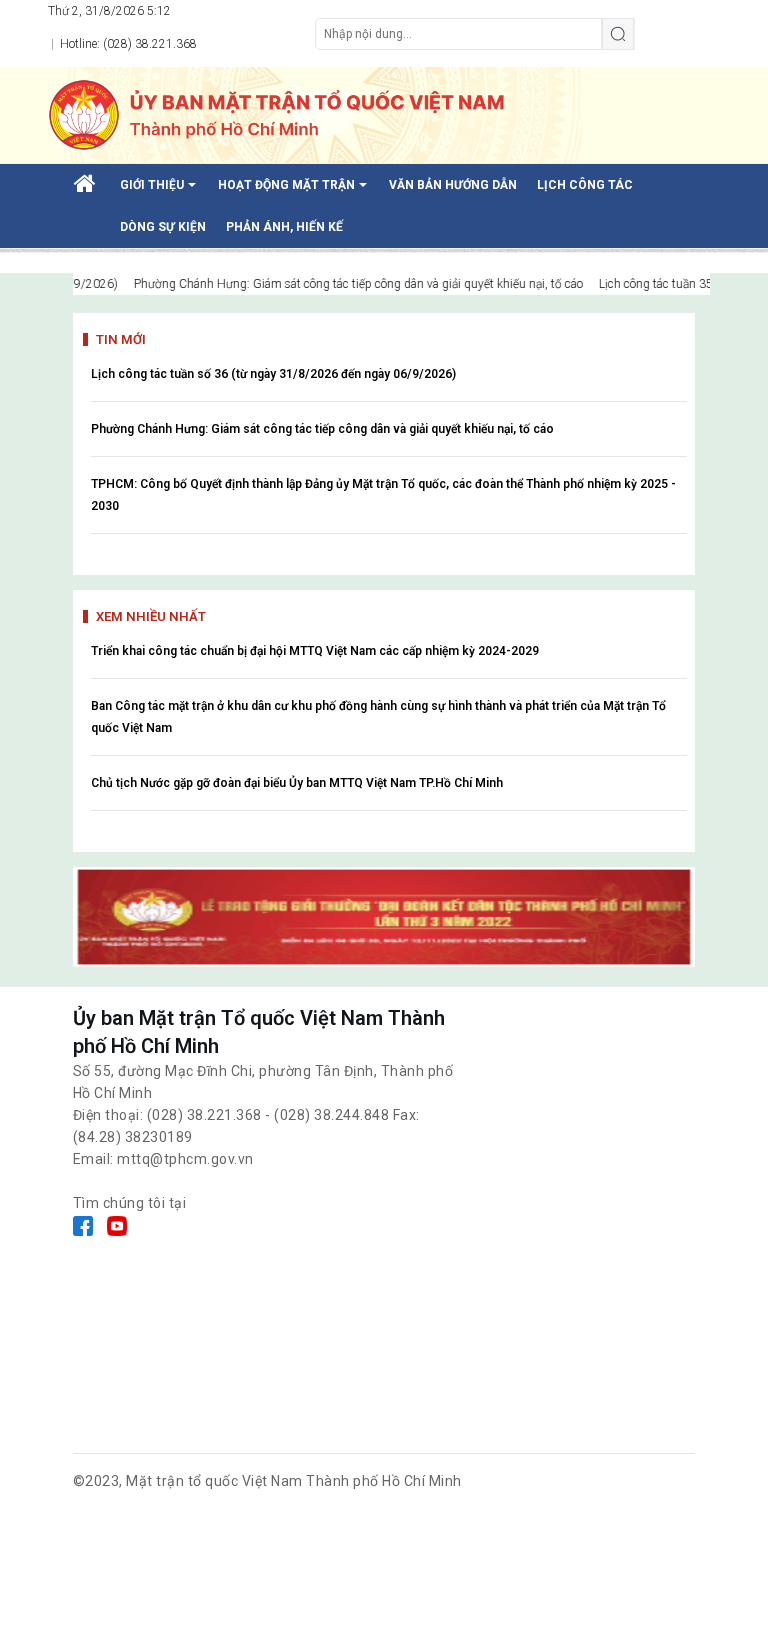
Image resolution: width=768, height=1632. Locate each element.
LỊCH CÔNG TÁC (585, 185)
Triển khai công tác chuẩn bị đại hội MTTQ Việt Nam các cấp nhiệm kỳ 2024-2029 (315, 651)
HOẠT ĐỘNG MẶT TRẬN (296, 192)
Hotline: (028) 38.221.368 (127, 44)
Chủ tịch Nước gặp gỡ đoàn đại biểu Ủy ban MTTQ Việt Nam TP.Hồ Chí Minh (297, 783)
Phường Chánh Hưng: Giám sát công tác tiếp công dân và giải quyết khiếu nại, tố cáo (322, 429)
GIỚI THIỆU (161, 192)
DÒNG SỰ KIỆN (163, 227)
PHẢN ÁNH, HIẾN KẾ (284, 227)
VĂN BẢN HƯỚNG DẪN (453, 185)
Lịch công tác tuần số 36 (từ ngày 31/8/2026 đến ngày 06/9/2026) (273, 374)
